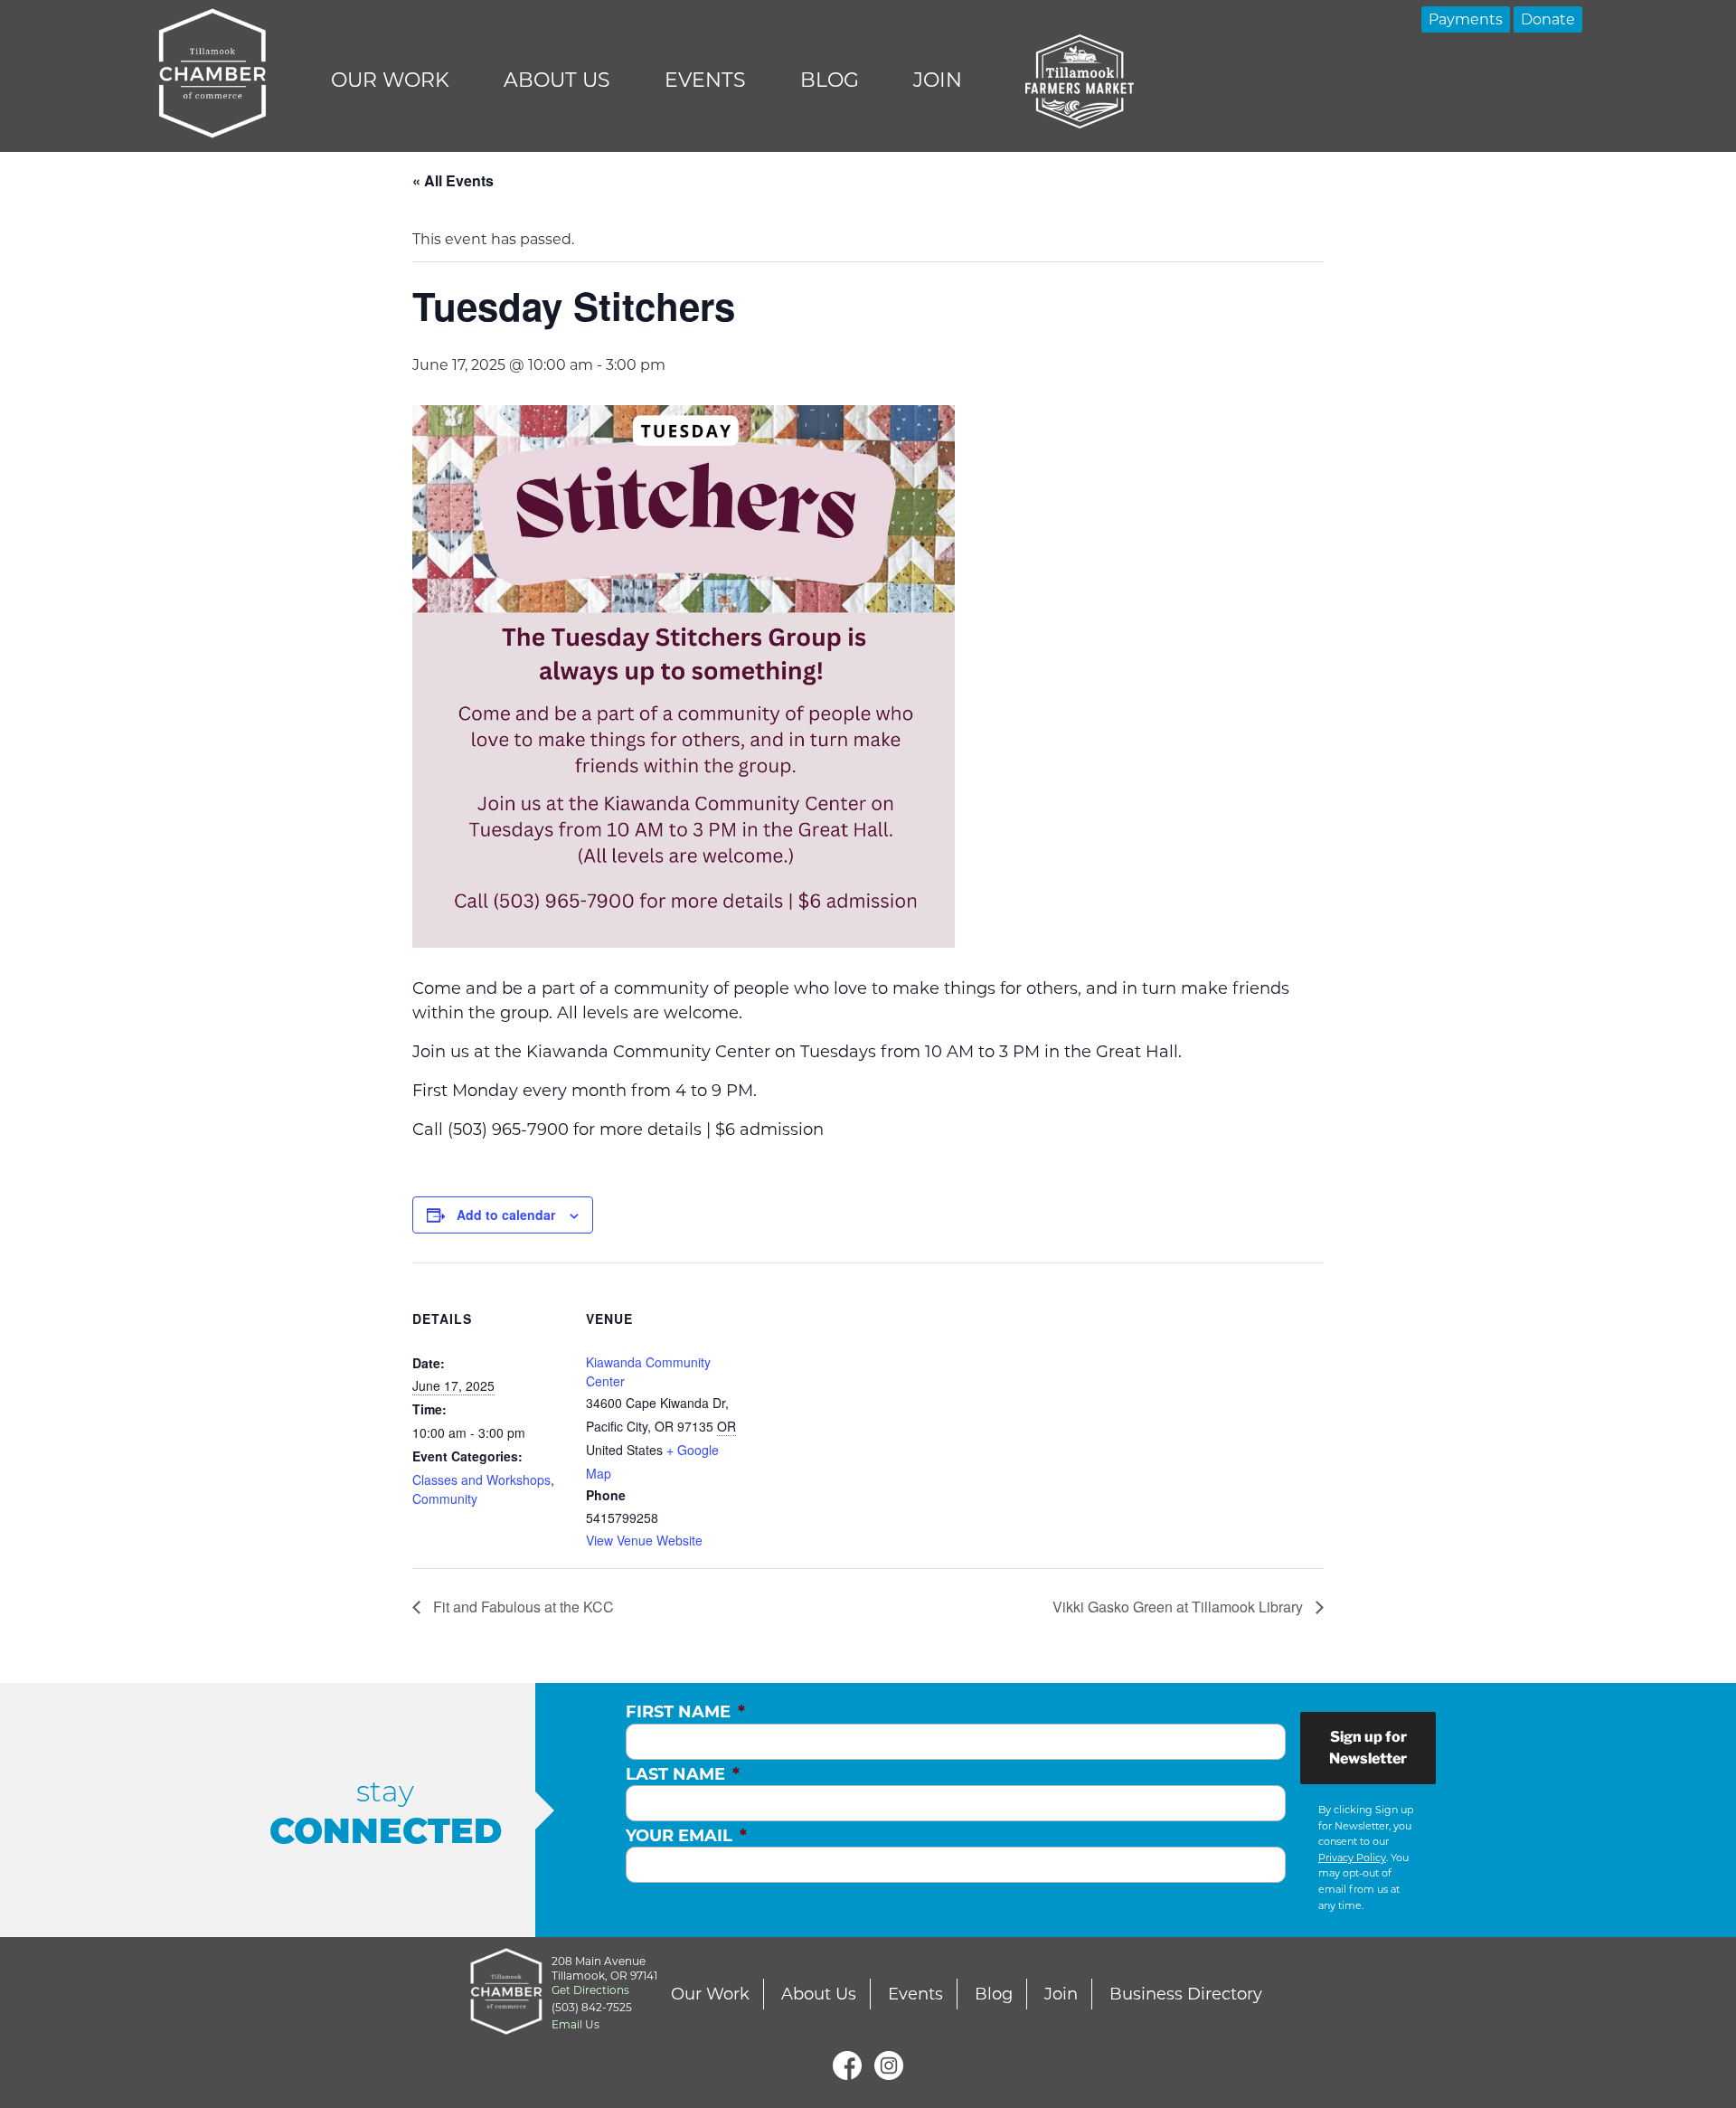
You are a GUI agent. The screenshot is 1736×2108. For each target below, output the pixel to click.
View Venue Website (644, 1540)
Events (705, 80)
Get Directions (590, 1990)
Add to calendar (506, 1215)
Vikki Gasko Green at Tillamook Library (1179, 1607)
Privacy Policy (1352, 1857)
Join (938, 80)
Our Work (390, 80)
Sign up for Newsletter (1368, 1748)
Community (445, 1498)
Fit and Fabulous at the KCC (522, 1607)
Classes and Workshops (481, 1479)
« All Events (453, 180)
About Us (557, 80)
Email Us (576, 2024)
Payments (1466, 19)
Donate (1548, 19)
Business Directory (1186, 1994)
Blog (830, 80)
